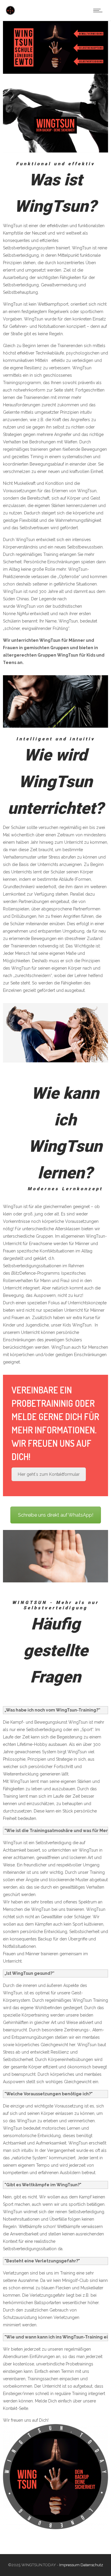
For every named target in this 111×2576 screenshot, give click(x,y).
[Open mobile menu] (99, 10)
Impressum (69, 2565)
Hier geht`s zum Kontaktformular (49, 1474)
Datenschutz (92, 2565)
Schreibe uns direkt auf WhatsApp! (56, 1515)
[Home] (10, 13)
